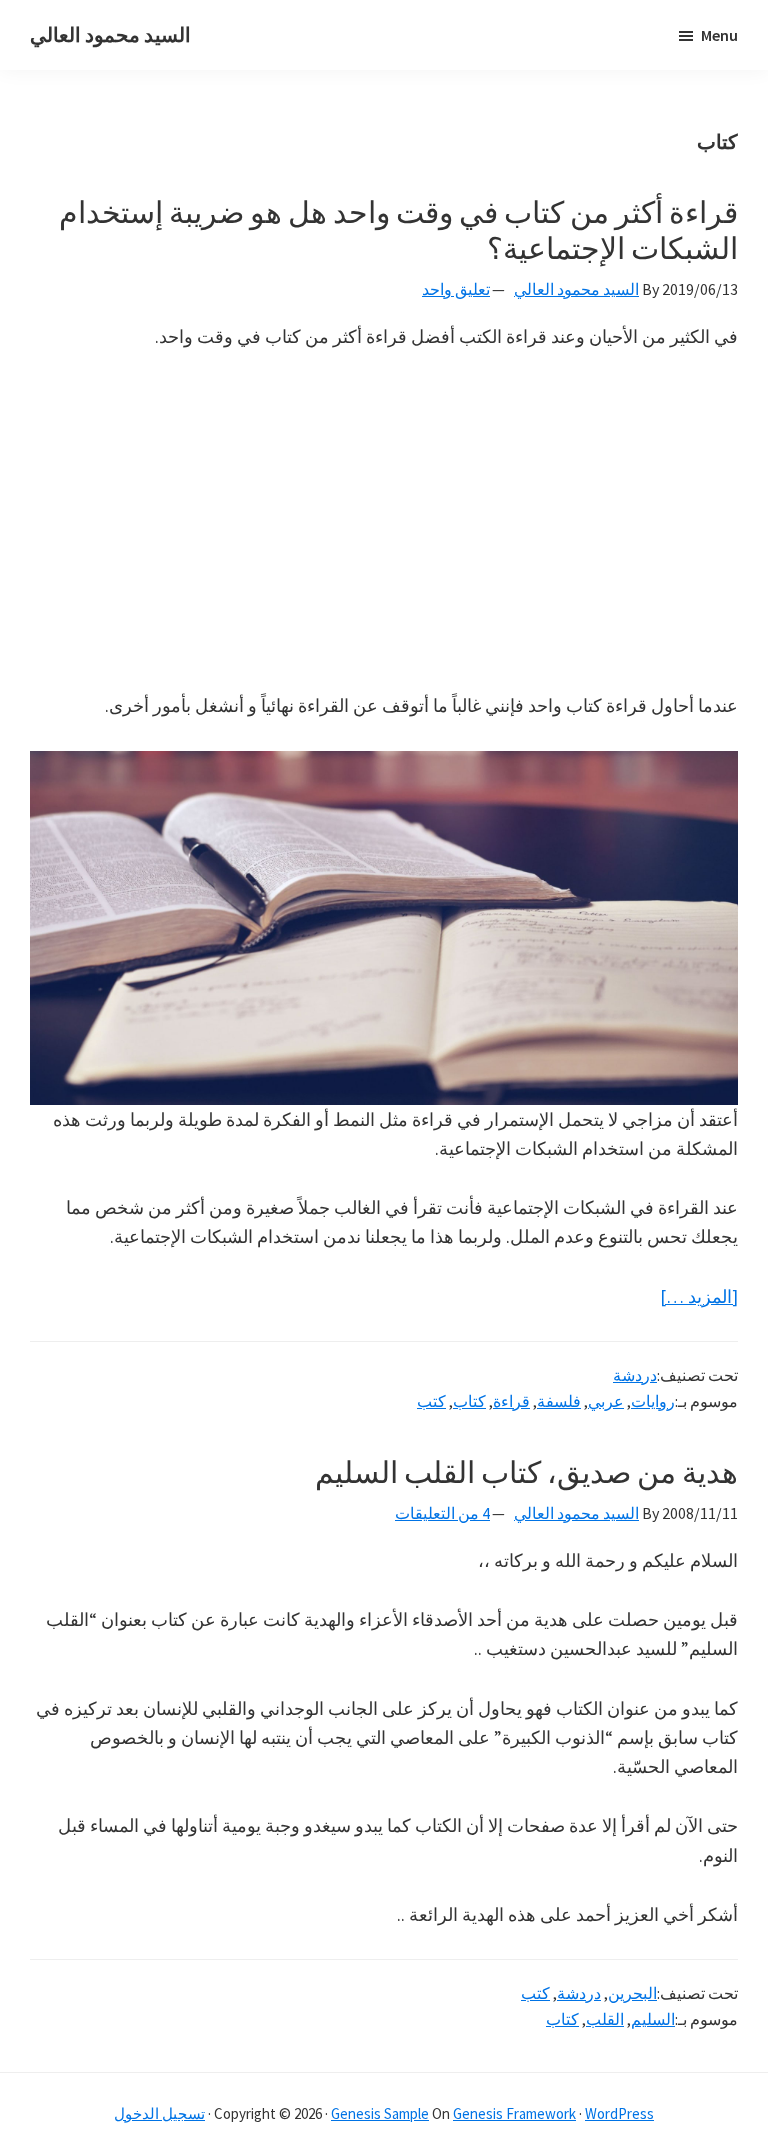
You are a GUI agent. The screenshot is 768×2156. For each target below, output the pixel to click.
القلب (605, 2019)
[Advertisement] (384, 521)
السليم (653, 2019)
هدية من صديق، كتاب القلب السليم (526, 1472)
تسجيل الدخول (159, 2113)
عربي (606, 1401)
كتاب (469, 1401)
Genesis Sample (380, 2113)
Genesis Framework (514, 2113)
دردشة (635, 1375)
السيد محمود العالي (110, 34)
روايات (653, 1401)
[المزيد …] (699, 1297)
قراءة (511, 1401)
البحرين (632, 1993)
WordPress (619, 2113)
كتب (431, 1401)
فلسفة (559, 1401)
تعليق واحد (456, 289)
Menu (719, 35)
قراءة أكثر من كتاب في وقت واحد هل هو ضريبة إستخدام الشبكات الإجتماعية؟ (398, 230)
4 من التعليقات (442, 1513)
